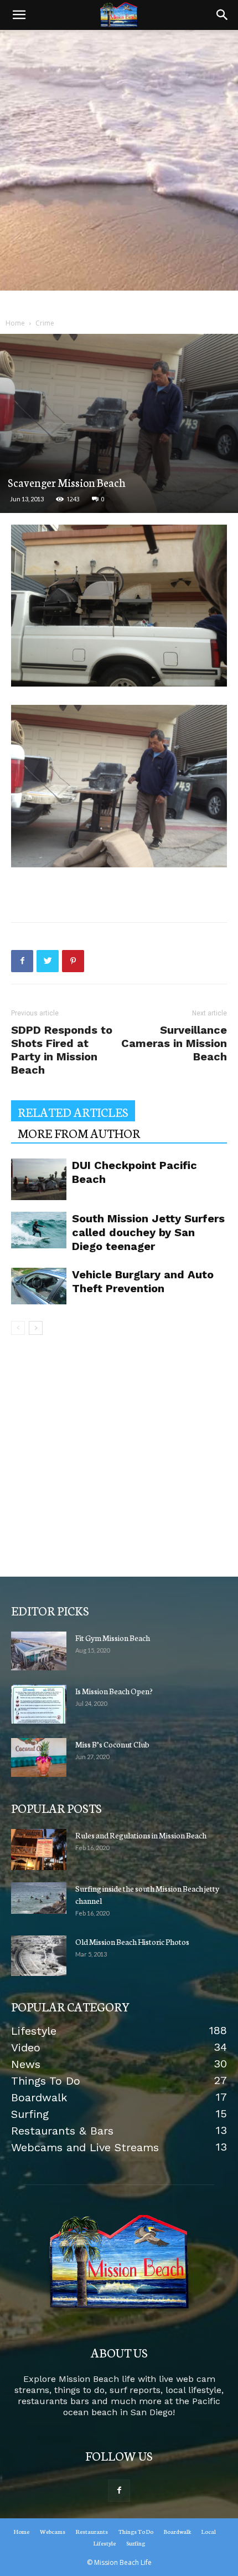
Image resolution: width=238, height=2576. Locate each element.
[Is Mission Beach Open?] (39, 1704)
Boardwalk (177, 2531)
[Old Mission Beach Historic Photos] (39, 1956)
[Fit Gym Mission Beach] (39, 1651)
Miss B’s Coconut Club (112, 1744)
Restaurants (92, 2531)
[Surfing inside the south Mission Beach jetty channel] (39, 1898)
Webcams (53, 2531)
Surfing (136, 2543)
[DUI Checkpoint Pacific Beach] (39, 1179)
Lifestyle (105, 2543)
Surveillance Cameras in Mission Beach (174, 1043)
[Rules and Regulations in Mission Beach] (39, 1850)
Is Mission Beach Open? (114, 1691)
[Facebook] (119, 2491)
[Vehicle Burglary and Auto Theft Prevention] (39, 1286)
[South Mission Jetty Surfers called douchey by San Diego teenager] (39, 1230)
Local (209, 2531)
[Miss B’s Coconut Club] (39, 1757)
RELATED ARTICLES (73, 1112)
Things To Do (136, 2531)
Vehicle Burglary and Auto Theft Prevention (143, 1281)
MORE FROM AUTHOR (79, 1133)
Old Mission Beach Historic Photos (132, 1942)
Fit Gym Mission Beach (113, 1638)
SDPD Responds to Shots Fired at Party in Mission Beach (62, 1050)
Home (15, 323)
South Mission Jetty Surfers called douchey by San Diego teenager (148, 1232)
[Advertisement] (119, 171)
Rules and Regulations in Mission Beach (141, 1835)
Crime (45, 323)
